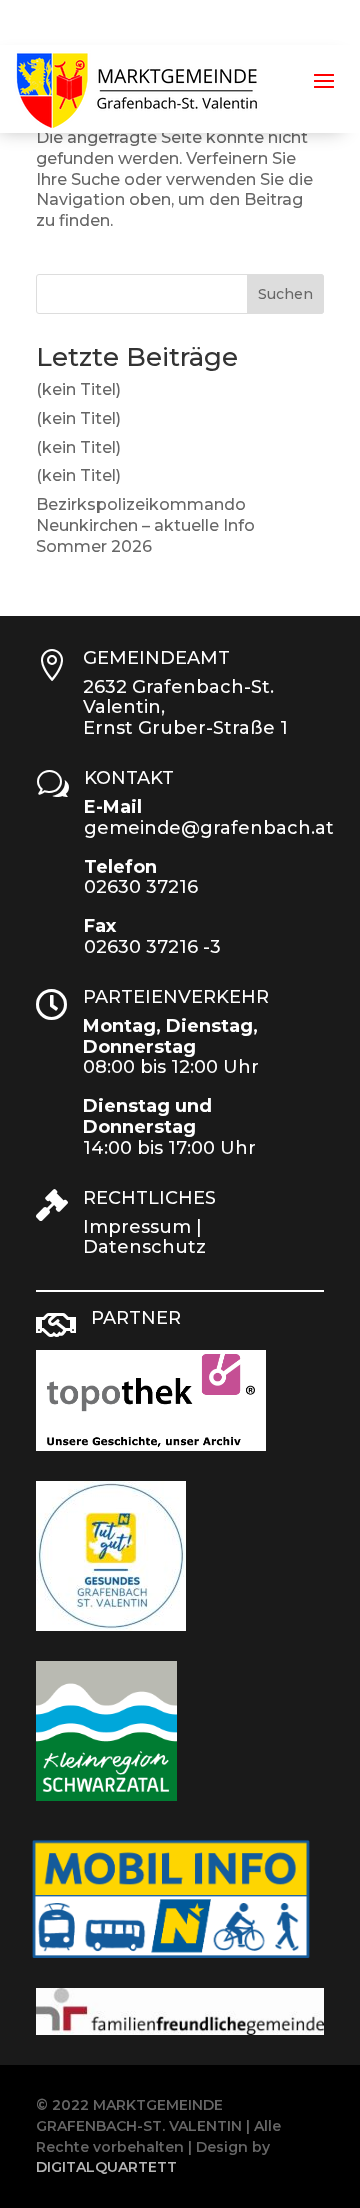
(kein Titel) (78, 389)
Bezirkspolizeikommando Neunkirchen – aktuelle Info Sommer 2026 (145, 525)
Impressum (137, 1227)
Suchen (285, 294)
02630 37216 (141, 887)
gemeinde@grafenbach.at (209, 828)
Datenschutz (144, 1247)
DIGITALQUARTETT (106, 2167)
